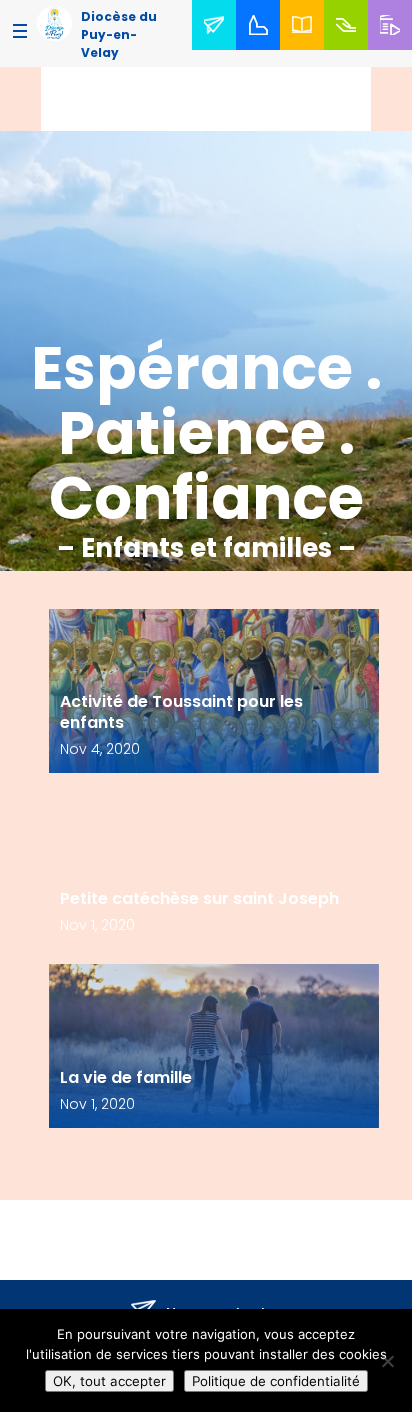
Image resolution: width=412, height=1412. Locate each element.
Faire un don (349, 48)
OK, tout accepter (109, 1381)
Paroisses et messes (262, 48)
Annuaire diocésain (306, 48)
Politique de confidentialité (276, 1381)
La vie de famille (126, 1077)
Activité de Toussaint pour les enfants (181, 712)
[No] (387, 1361)
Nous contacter (218, 48)
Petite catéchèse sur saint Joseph (199, 898)
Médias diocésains (394, 48)
